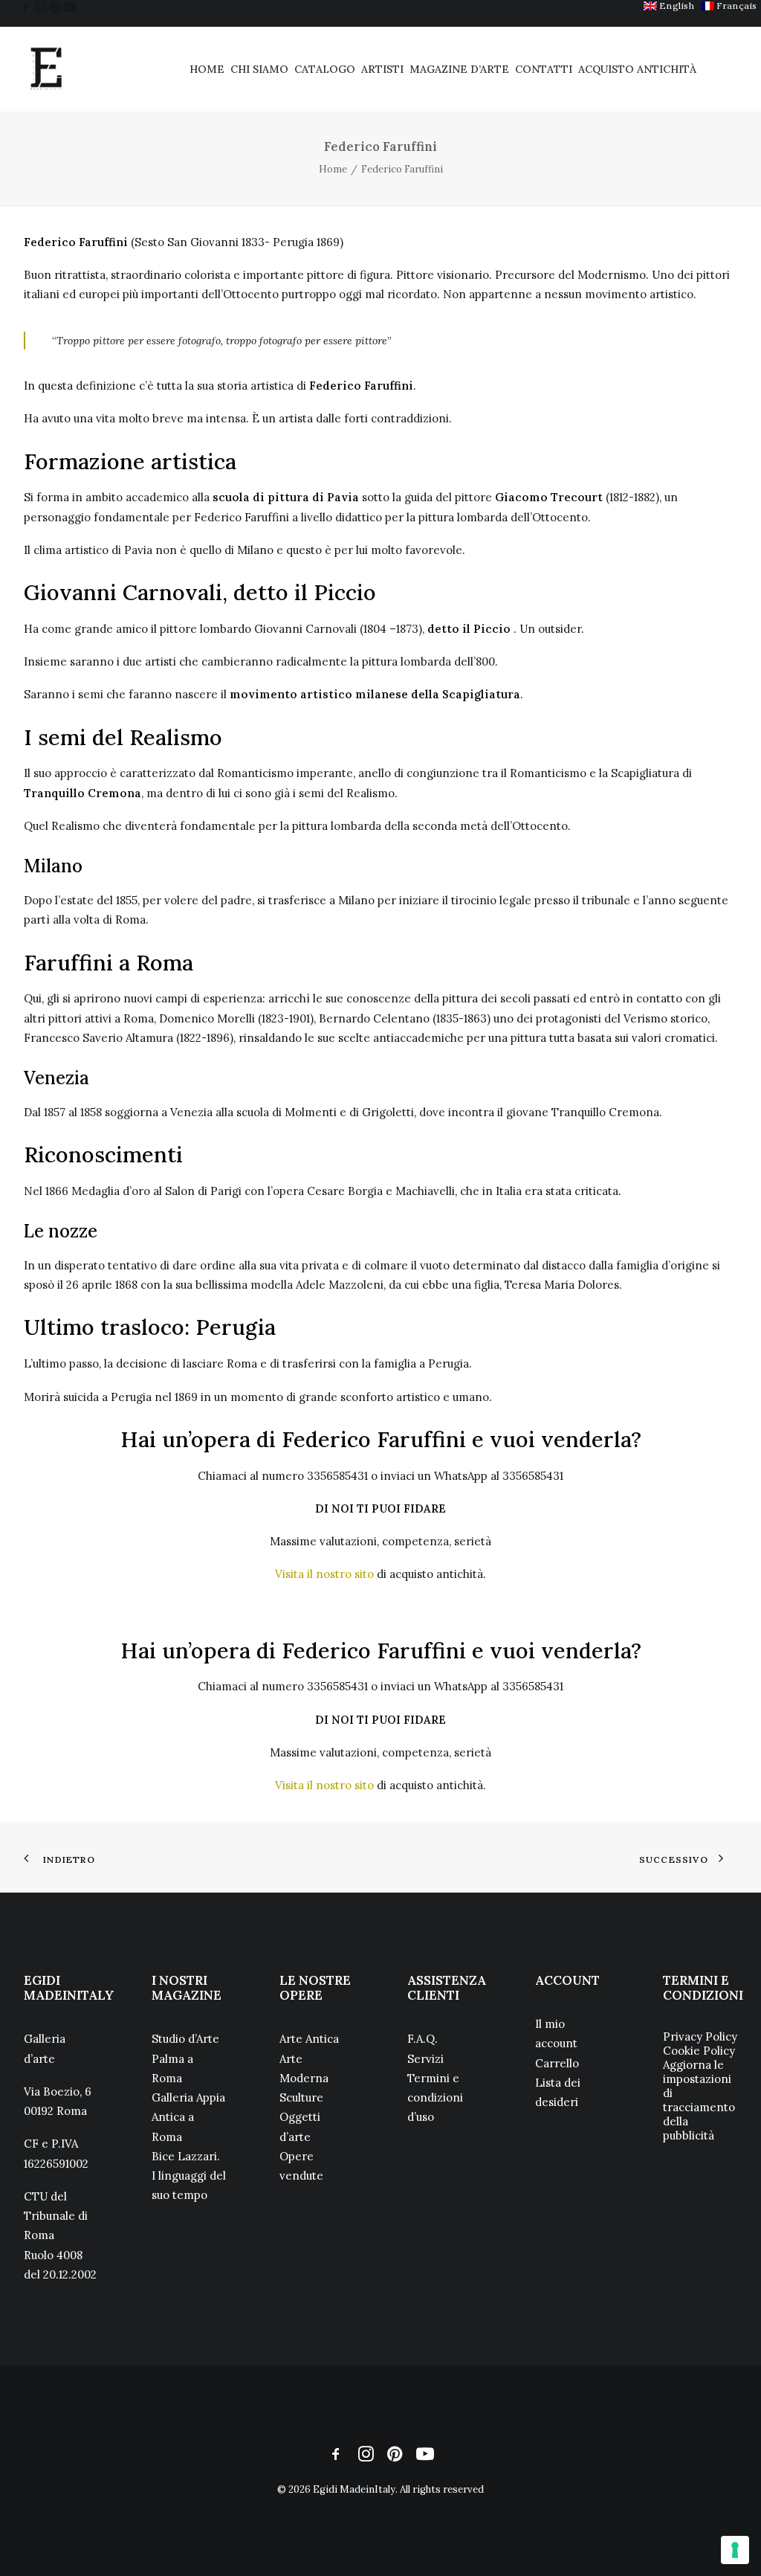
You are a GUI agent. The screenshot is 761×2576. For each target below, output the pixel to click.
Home (207, 69)
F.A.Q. (422, 2039)
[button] (25, 7)
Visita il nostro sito (324, 1574)
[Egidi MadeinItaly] (46, 69)
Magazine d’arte (459, 69)
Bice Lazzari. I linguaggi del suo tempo (189, 2176)
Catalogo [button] (325, 69)
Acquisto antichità (637, 69)
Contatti (544, 69)
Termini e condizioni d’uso (435, 2098)
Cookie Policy (699, 2051)
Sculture (301, 2097)
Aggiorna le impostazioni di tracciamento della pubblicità (699, 2100)
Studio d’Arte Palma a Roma (185, 2058)
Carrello (557, 2063)
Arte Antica (309, 2039)
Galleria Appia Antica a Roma (188, 2117)
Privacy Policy (700, 2036)
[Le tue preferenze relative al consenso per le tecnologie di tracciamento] (735, 2550)
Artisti (382, 69)
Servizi (425, 2059)
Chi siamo (259, 69)
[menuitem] (669, 6)
